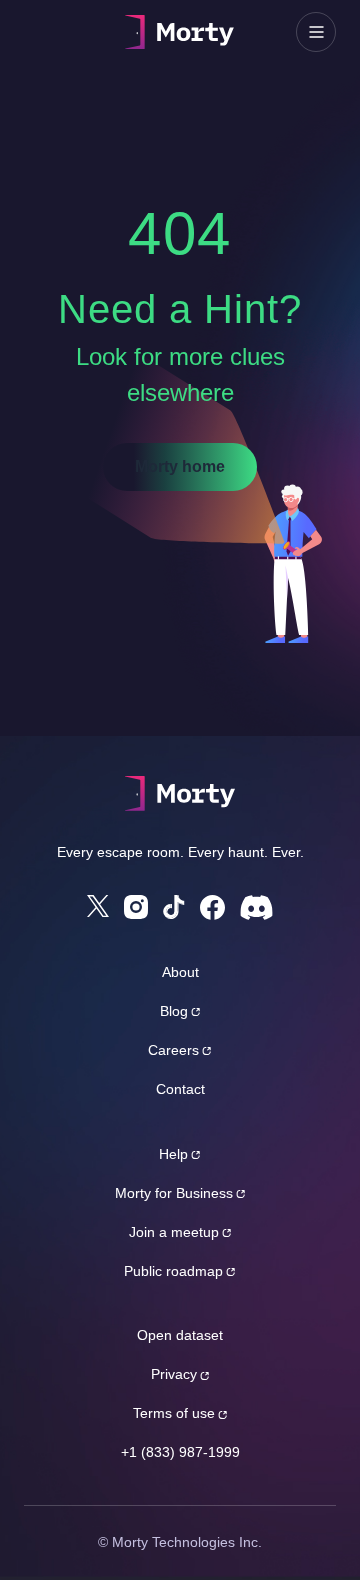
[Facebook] (212, 907)
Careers (173, 1050)
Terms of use (174, 1413)
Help (173, 1154)
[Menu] (316, 32)
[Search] (44, 32)
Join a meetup (174, 1232)
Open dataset (180, 1335)
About (180, 972)
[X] (98, 906)
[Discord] (256, 907)
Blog (174, 1011)
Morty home (180, 466)
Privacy (174, 1374)
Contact (180, 1089)
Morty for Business (174, 1193)
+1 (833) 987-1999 (180, 1452)
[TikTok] (174, 907)
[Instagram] (136, 907)
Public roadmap (173, 1271)
